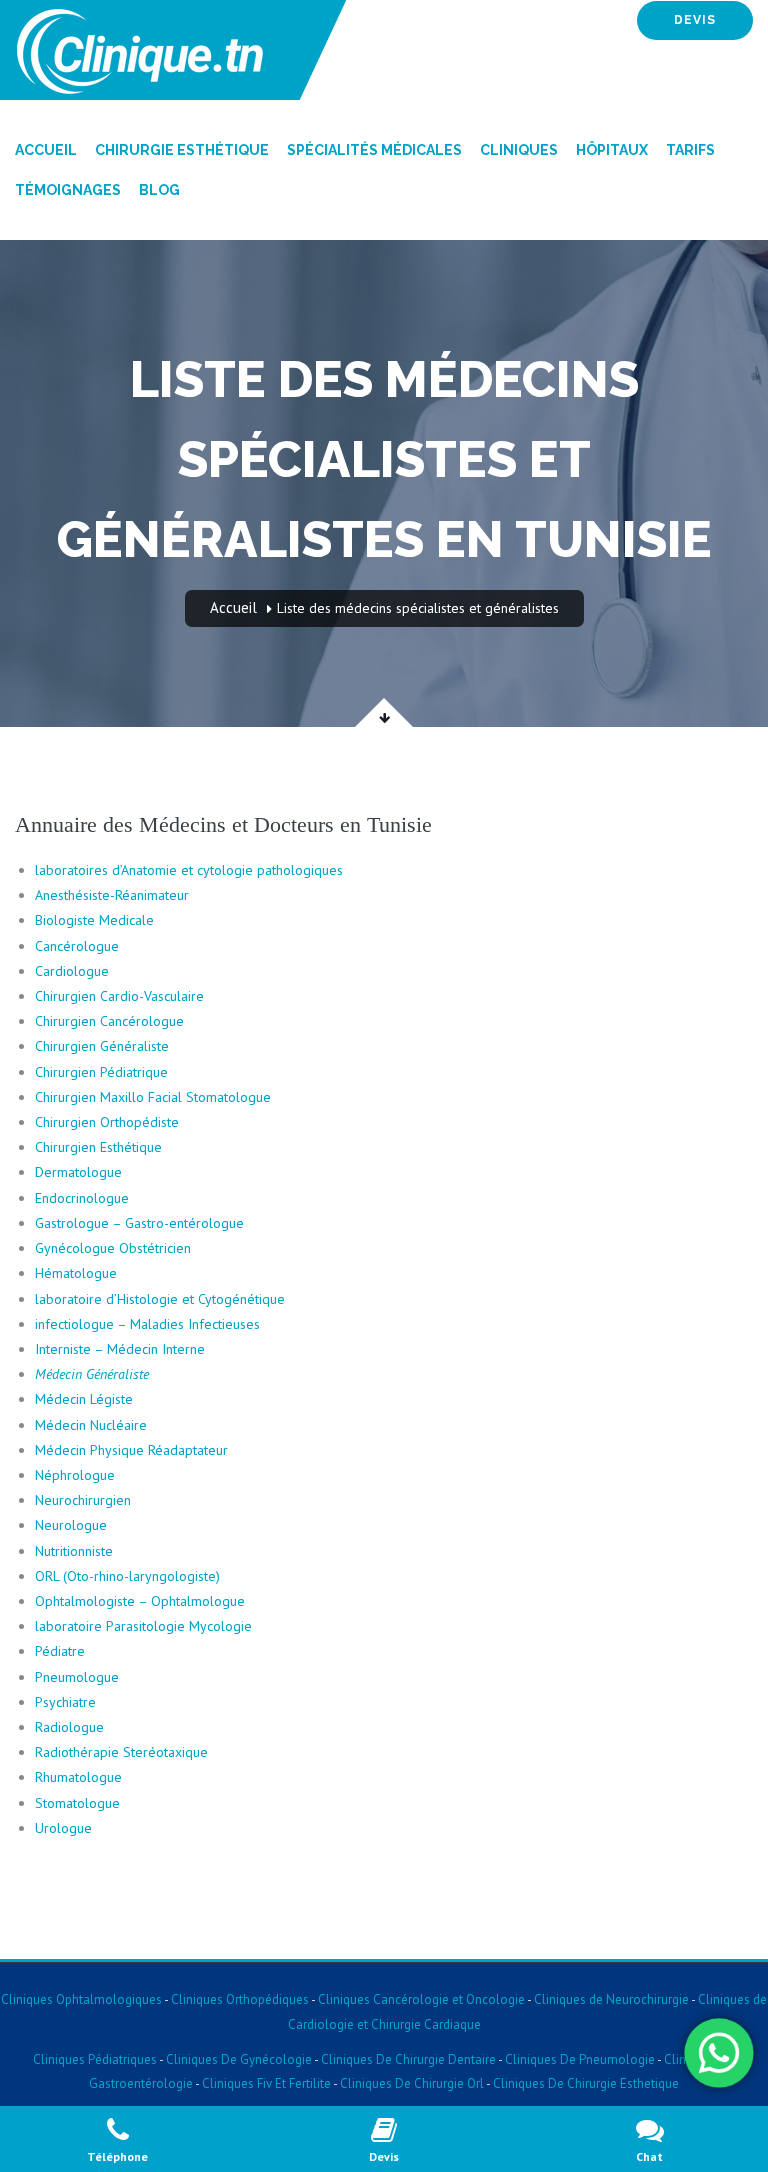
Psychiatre (65, 1702)
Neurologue (71, 1525)
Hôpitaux (612, 150)
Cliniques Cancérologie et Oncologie (420, 1999)
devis (695, 20)
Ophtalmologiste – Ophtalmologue (140, 1601)
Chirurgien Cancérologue (109, 1021)
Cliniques (519, 150)
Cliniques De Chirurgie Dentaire (408, 2059)
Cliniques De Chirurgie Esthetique (586, 2083)
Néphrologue (75, 1475)
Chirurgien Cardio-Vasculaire (119, 996)
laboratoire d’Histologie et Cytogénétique (160, 1299)
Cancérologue (77, 946)
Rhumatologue (78, 1777)
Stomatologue (77, 1803)
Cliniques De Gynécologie (239, 2059)
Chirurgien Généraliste (102, 1046)
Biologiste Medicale (94, 920)
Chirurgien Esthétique (98, 1147)
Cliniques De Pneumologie (580, 2059)
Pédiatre (60, 1651)
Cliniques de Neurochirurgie (611, 1999)
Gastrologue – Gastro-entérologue (139, 1223)
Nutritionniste (74, 1551)
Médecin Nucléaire (91, 1425)
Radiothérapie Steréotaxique (123, 1752)
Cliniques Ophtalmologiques (81, 1999)
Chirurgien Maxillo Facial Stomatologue (153, 1097)
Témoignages (68, 190)
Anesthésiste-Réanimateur (112, 895)
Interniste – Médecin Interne (120, 1349)
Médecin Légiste (84, 1399)
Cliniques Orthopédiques (238, 1999)
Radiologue (69, 1727)
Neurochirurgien (83, 1500)
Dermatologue (78, 1172)
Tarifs (690, 150)
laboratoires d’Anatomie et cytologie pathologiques (189, 870)
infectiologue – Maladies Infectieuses (147, 1324)
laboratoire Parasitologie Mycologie (143, 1626)
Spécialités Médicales (374, 150)
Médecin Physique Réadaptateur (131, 1450)
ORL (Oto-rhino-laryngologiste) (127, 1576)
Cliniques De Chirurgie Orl (412, 2083)
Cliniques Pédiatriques (95, 2059)
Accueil (46, 150)
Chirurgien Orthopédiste (107, 1122)
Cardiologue (72, 971)
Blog (159, 190)
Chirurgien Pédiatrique (101, 1072)
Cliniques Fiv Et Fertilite (266, 2083)
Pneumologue (77, 1677)
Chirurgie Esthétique (182, 150)
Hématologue (76, 1273)
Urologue (63, 1828)
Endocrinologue (82, 1198)
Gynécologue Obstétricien (113, 1248)
